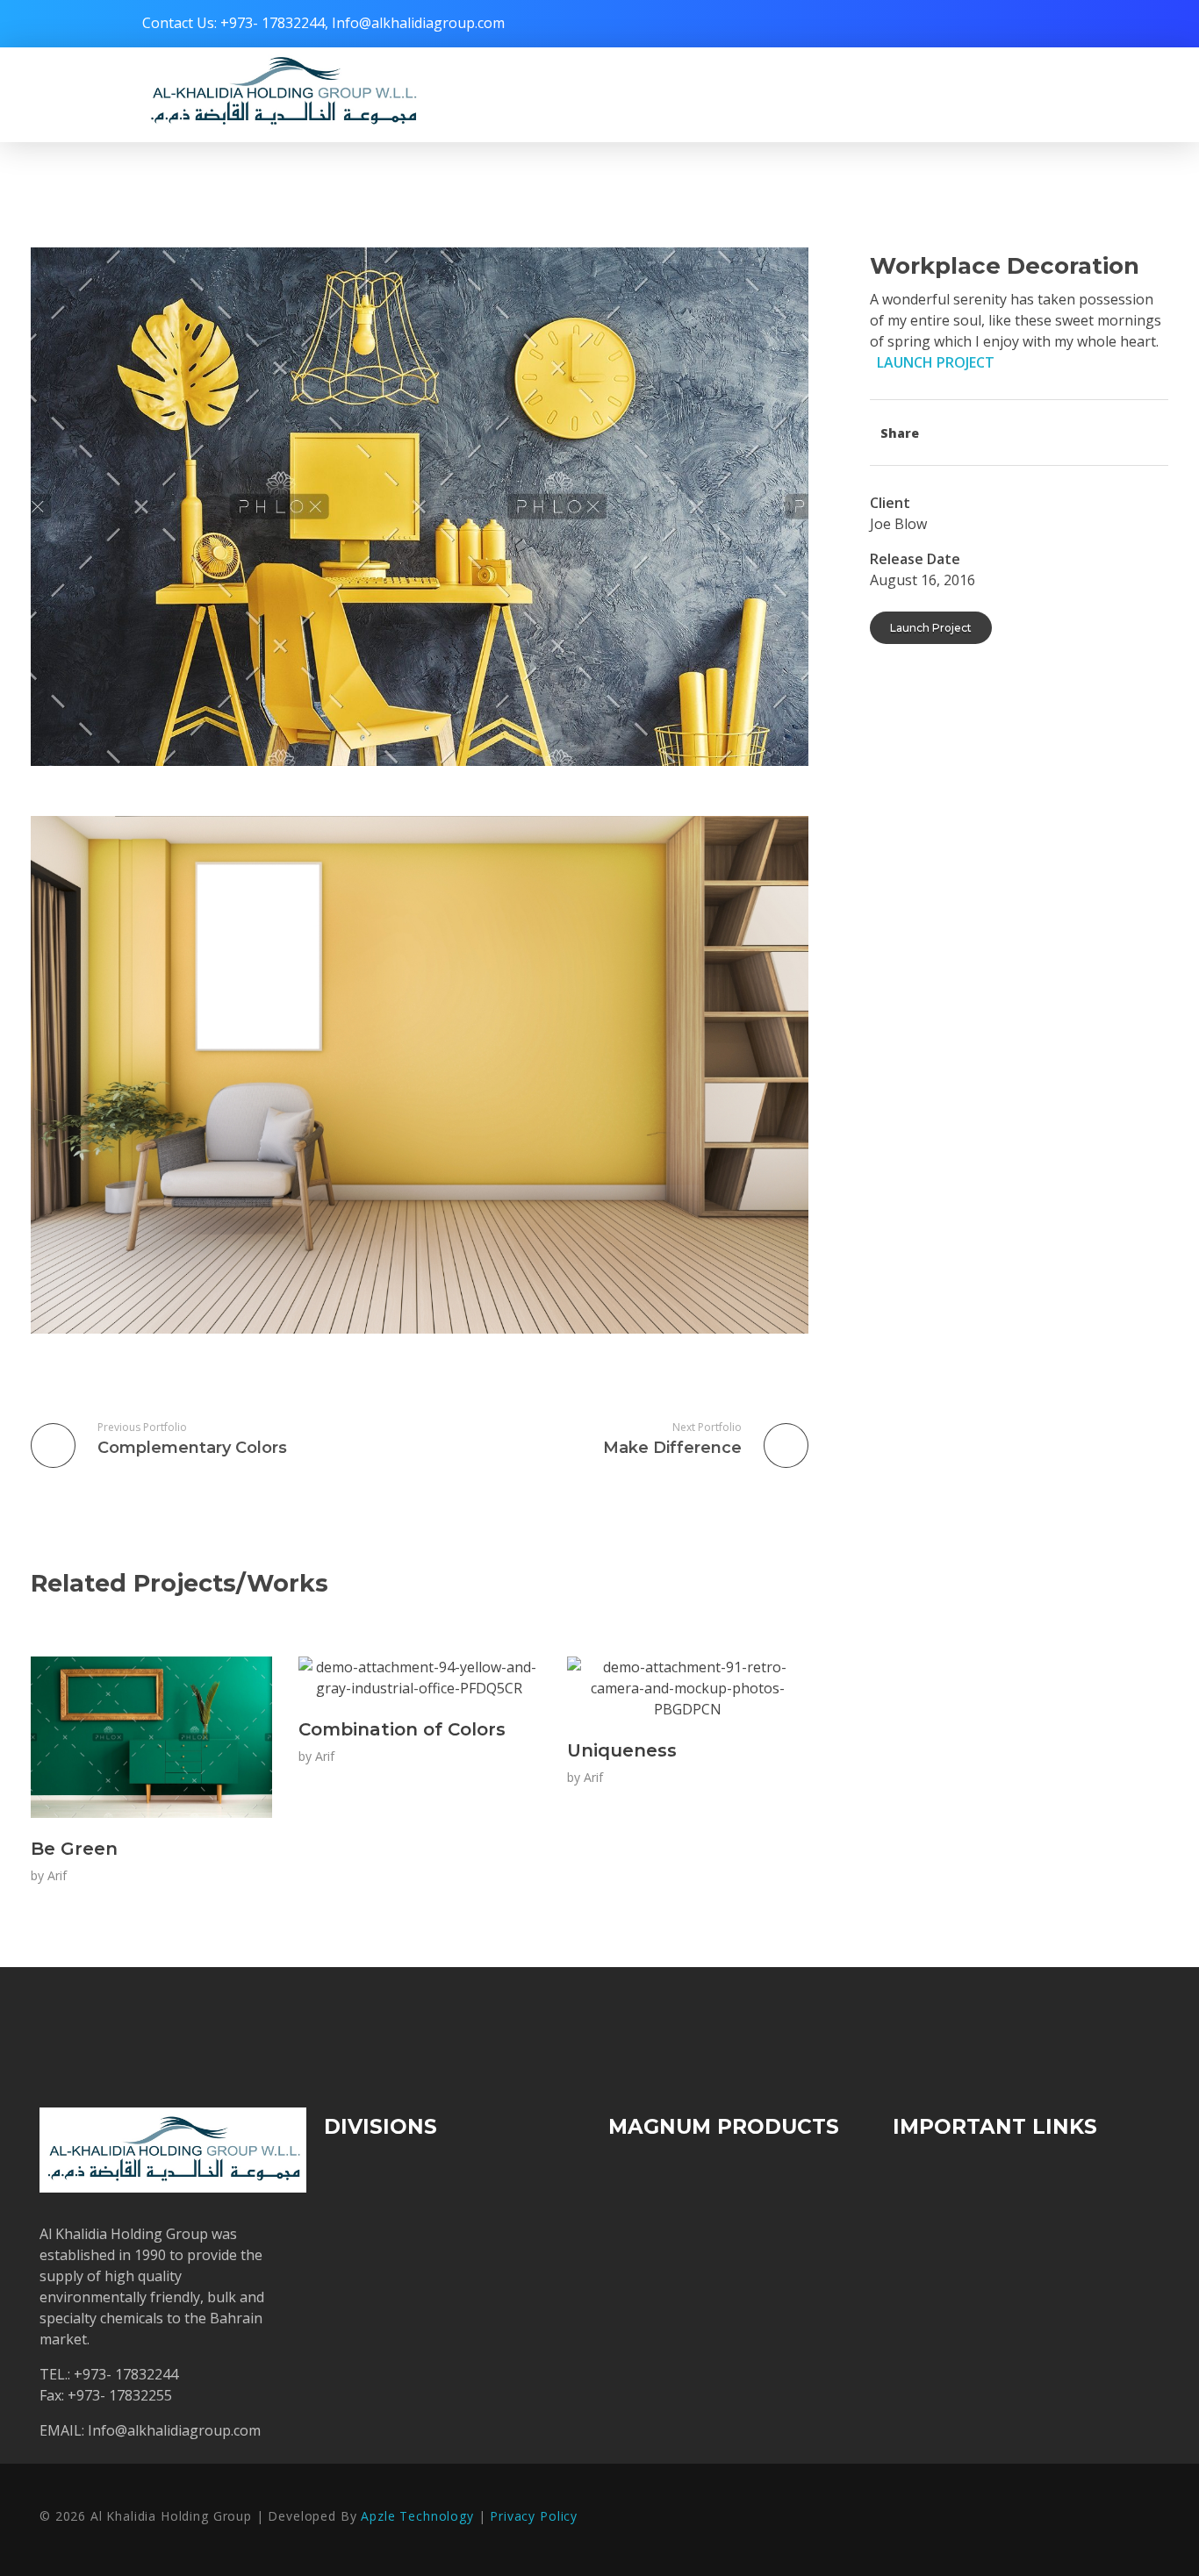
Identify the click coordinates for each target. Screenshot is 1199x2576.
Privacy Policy (534, 2516)
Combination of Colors (402, 1729)
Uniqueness (622, 1750)
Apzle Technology (415, 2516)
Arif (57, 1875)
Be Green (74, 1849)
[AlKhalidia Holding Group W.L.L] (283, 92)
